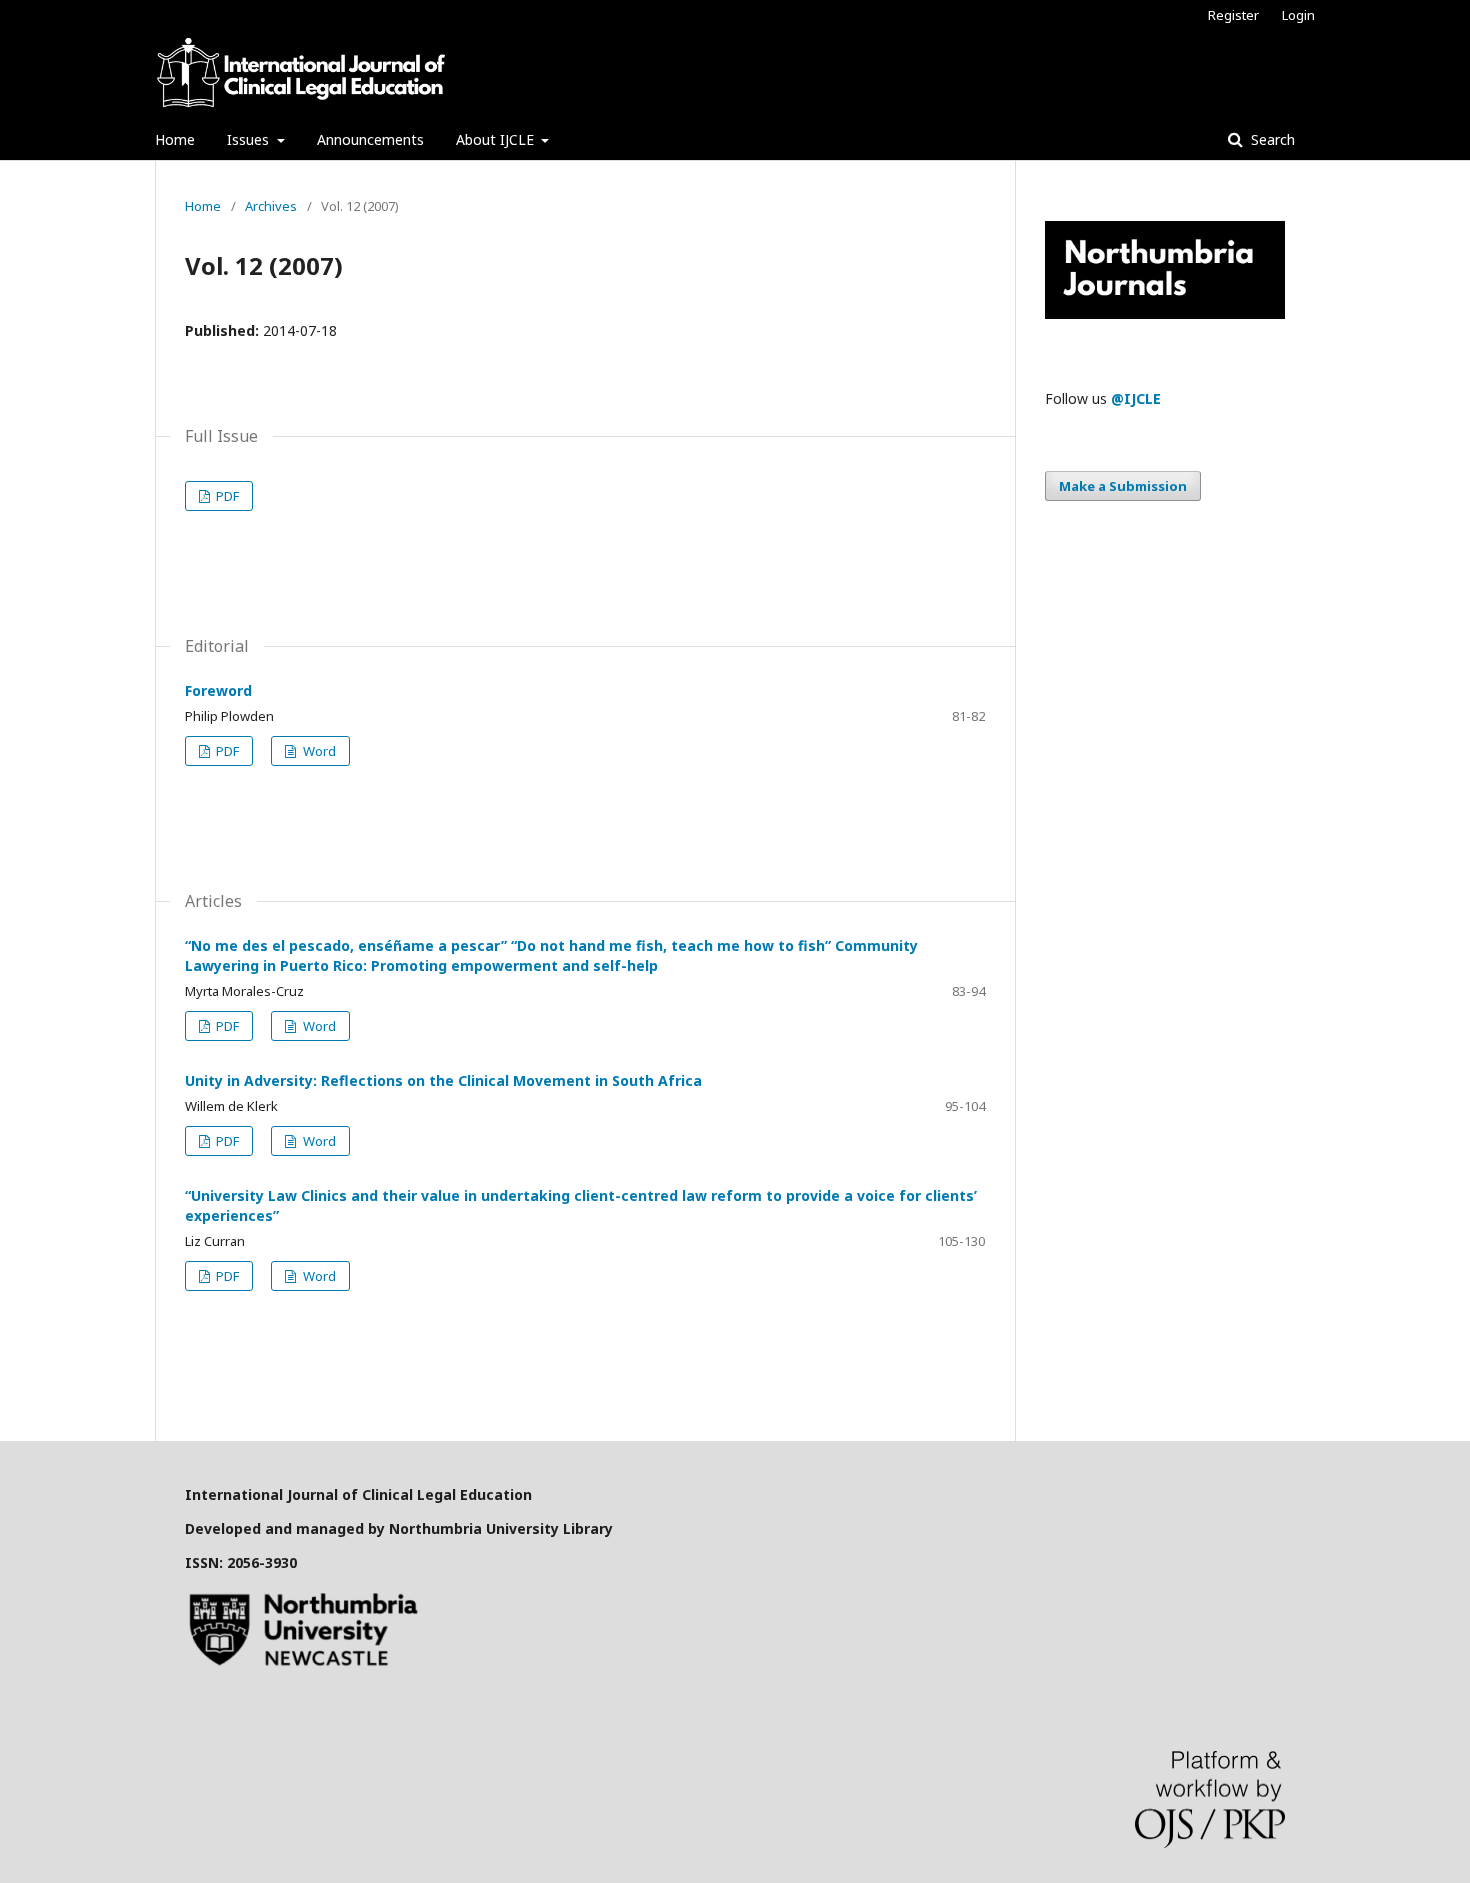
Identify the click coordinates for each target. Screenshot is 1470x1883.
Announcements (370, 139)
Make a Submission (1123, 486)
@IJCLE (1136, 398)
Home (175, 139)
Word (318, 751)
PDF (226, 496)
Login (1298, 15)
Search (1271, 139)
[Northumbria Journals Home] (1165, 313)
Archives (271, 206)
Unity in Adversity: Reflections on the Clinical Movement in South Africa (443, 1080)
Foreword (218, 690)
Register (1233, 15)
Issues (250, 139)
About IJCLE (497, 139)
